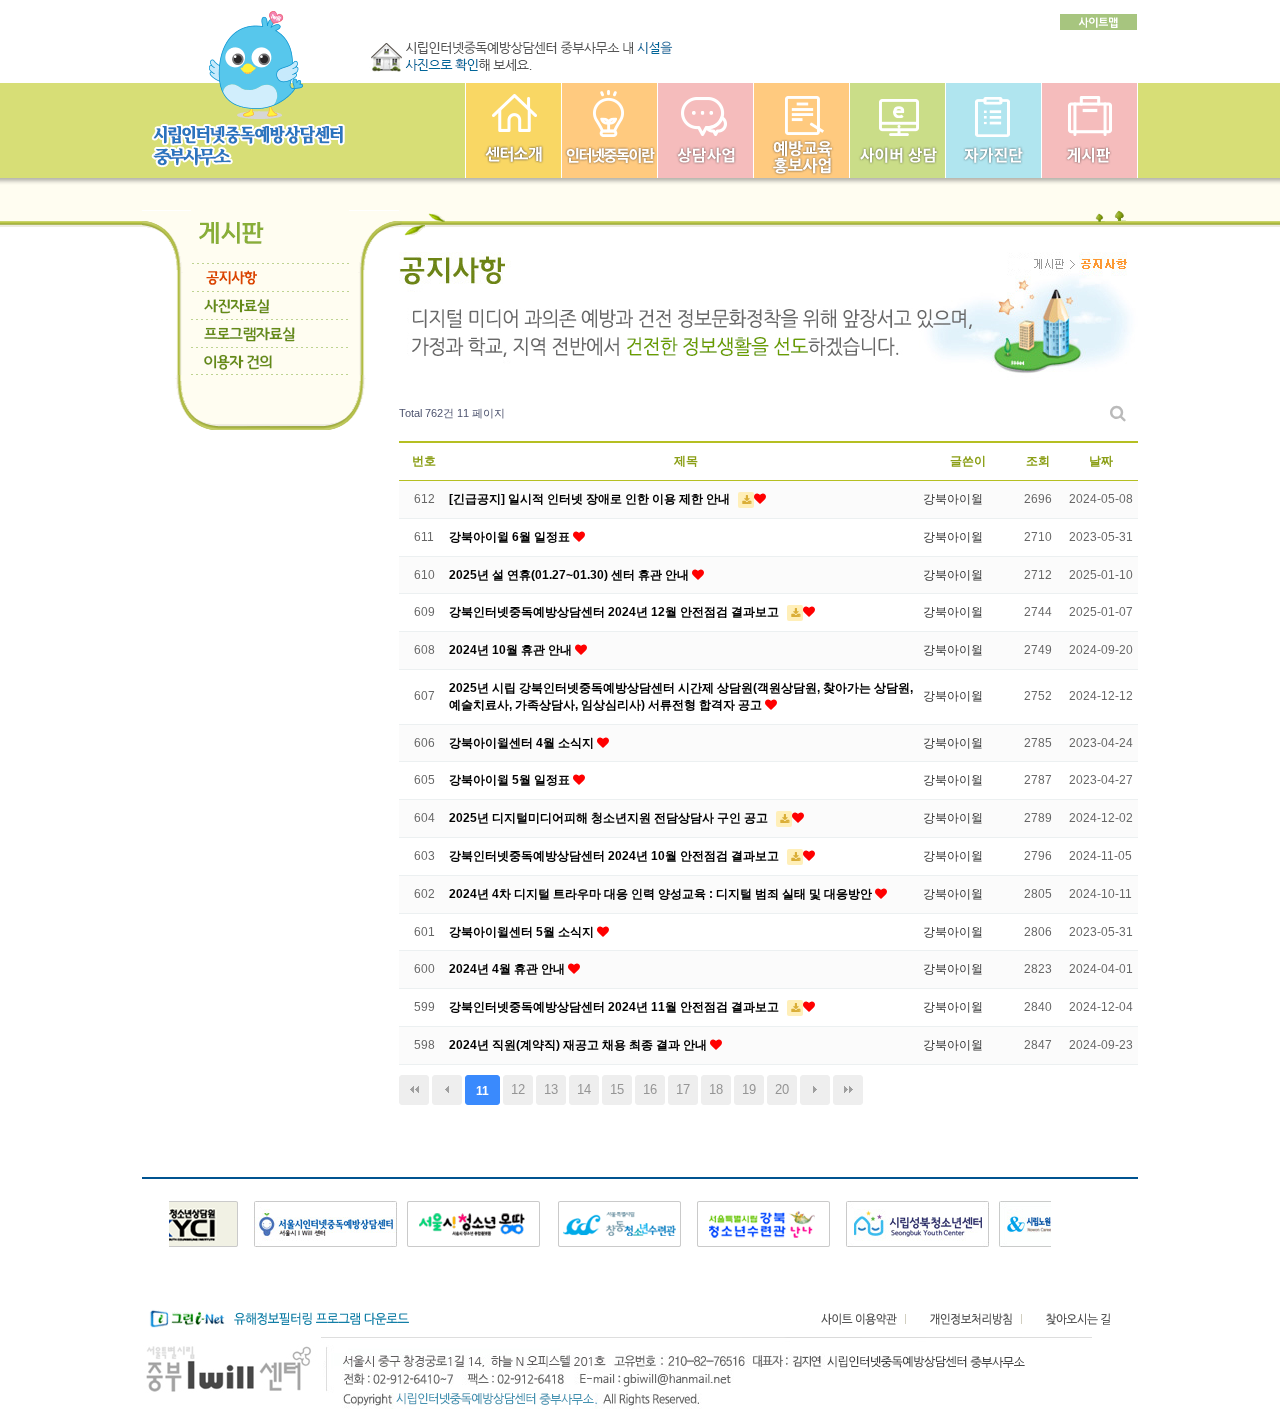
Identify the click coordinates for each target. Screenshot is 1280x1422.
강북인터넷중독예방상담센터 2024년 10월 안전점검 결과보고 (615, 856)
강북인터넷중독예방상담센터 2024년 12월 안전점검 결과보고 (615, 612)
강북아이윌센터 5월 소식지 (523, 932)
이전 (447, 1090)
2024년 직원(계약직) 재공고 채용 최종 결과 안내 (579, 1045)
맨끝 (848, 1090)
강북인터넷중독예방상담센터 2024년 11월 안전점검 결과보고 (615, 1007)
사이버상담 (897, 130)
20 (782, 1089)
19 (749, 1089)
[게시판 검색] (1118, 413)
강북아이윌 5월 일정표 (511, 780)
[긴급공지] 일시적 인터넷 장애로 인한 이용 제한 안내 (591, 499)
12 (518, 1089)
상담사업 (705, 130)
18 (716, 1089)
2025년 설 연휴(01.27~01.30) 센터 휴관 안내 (570, 575)
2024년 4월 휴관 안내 (508, 969)
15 (617, 1089)
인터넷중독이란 (609, 130)
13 (551, 1089)
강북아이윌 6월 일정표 (511, 537)
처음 (414, 1090)
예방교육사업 (801, 130)
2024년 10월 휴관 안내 (512, 650)
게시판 (1089, 130)
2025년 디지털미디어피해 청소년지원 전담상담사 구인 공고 (610, 818)
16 (650, 1089)
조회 (1038, 461)
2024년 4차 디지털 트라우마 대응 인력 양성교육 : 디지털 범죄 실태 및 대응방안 (662, 894)
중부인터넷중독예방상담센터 (513, 130)
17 (683, 1089)
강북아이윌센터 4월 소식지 (523, 743)
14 (584, 1089)
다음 (815, 1090)
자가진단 (993, 130)
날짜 (1101, 461)
